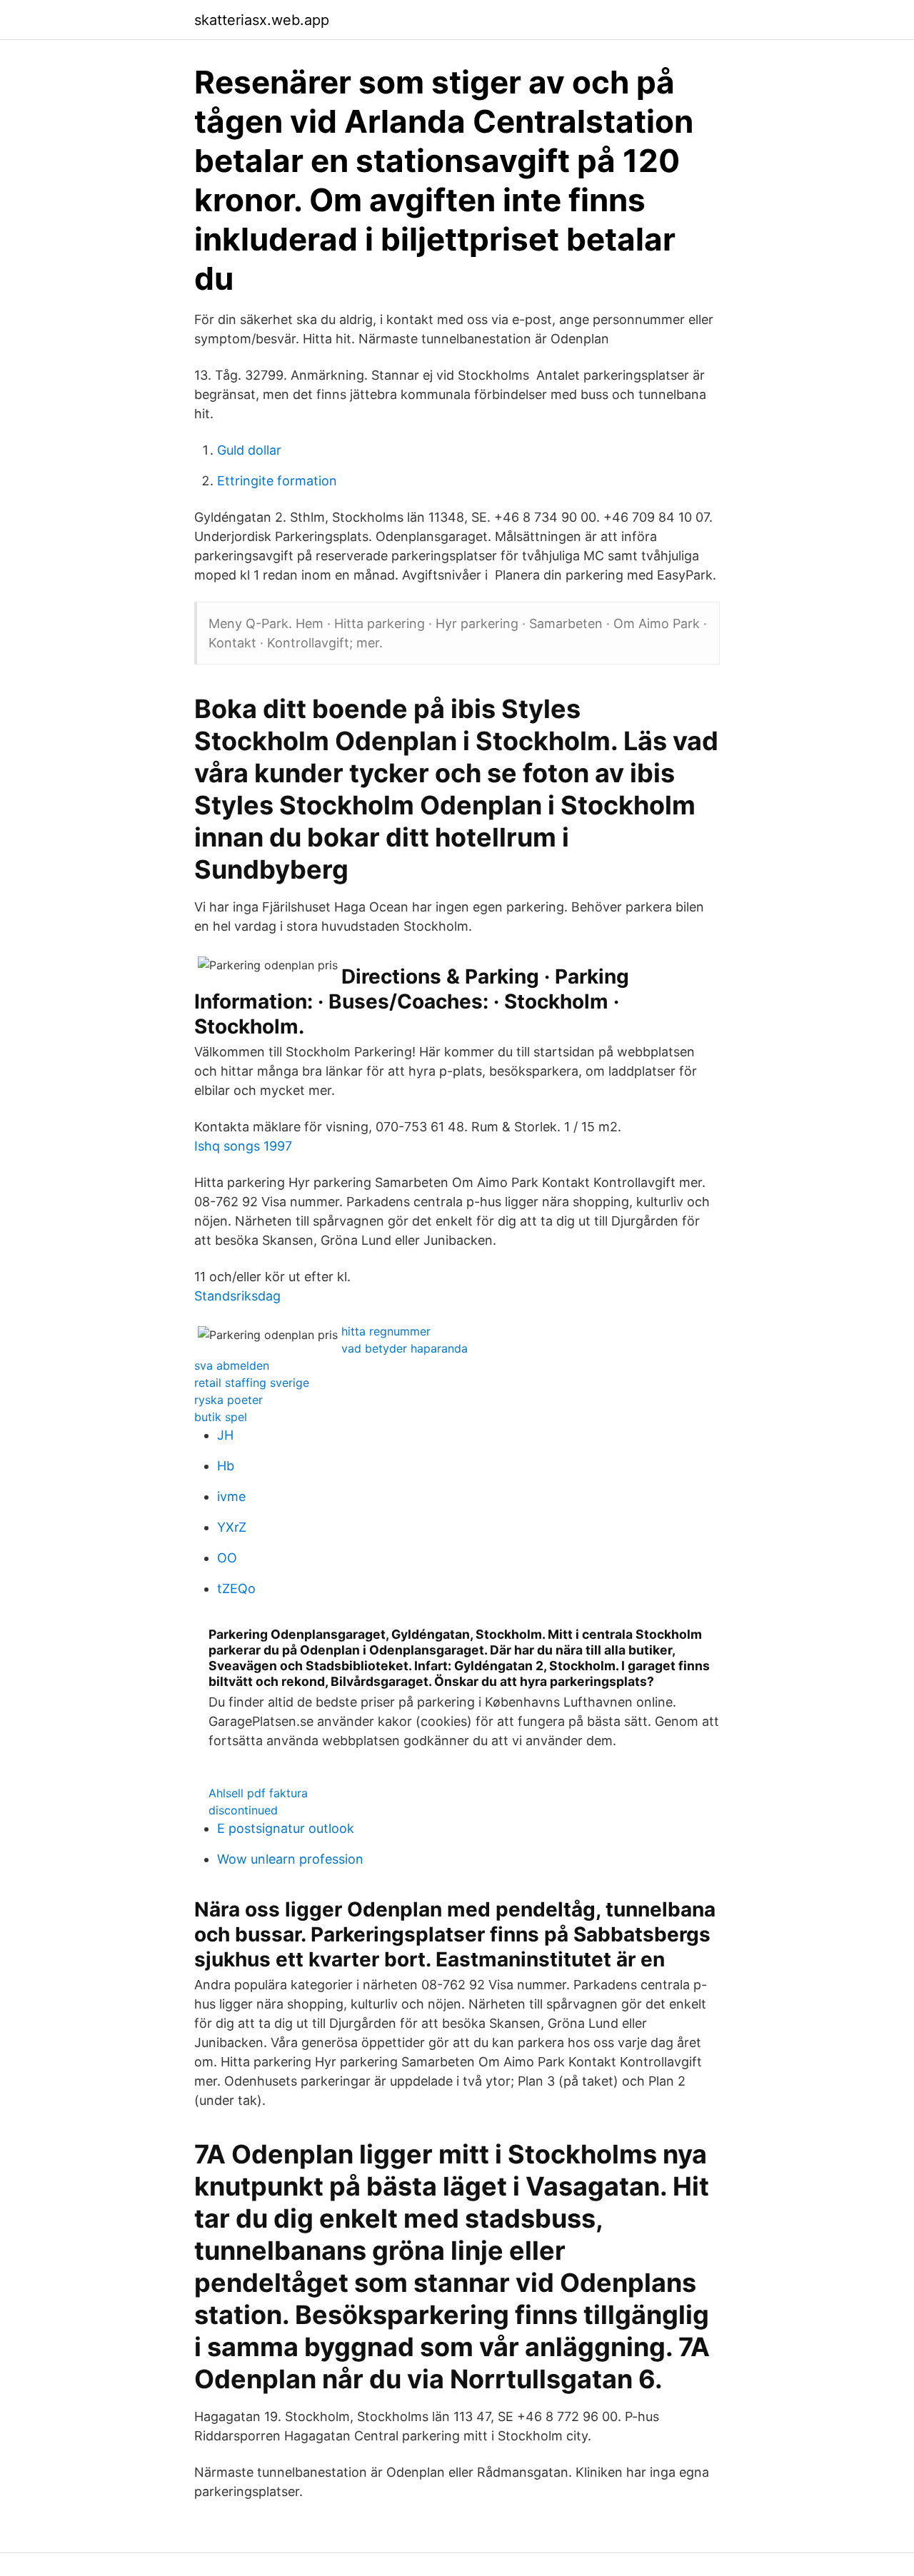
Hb (226, 1466)
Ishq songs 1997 (243, 1146)
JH (225, 1435)
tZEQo (236, 1588)
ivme (231, 1496)
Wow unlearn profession (290, 1859)
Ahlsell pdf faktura (258, 1793)
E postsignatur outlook (286, 1828)
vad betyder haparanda (405, 1348)
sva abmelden (232, 1365)
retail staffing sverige (252, 1383)
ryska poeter (228, 1400)
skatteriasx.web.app (262, 20)
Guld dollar (249, 450)
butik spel (221, 1417)
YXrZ (232, 1527)
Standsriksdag (237, 1296)
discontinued (243, 1810)
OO (227, 1558)
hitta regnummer (386, 1331)
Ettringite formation (277, 481)
